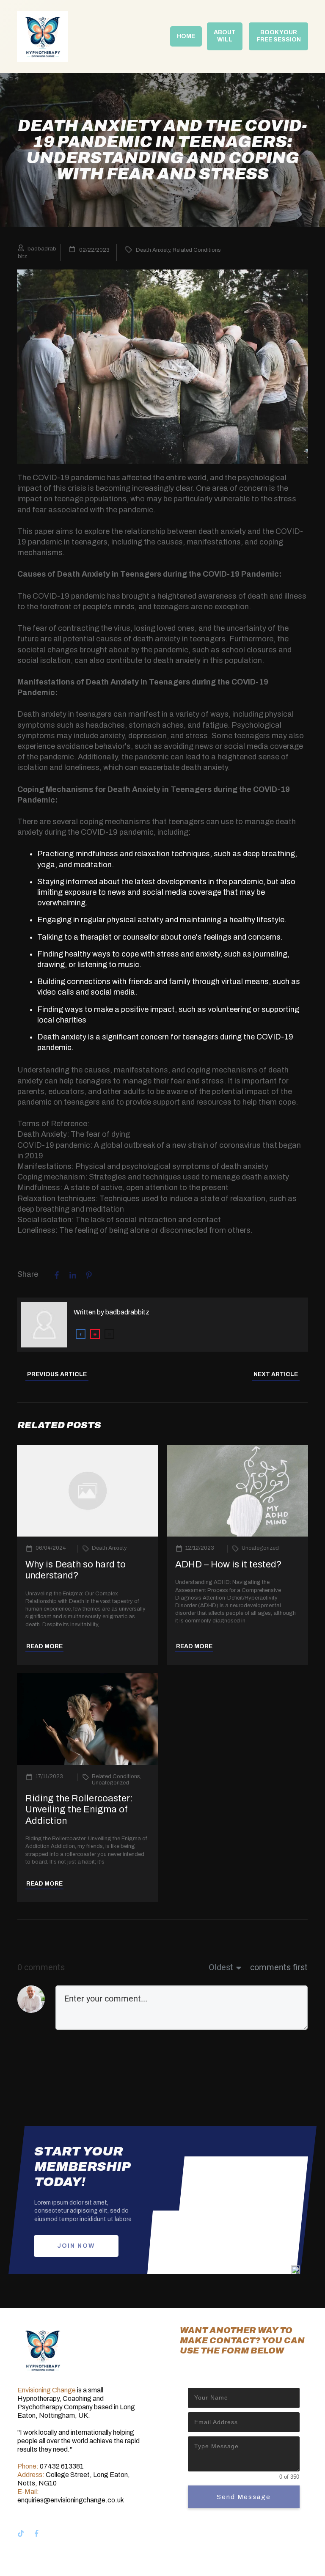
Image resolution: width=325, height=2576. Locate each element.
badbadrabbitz (127, 1312)
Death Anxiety (153, 250)
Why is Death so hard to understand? (76, 1570)
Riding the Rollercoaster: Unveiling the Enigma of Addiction (79, 1810)
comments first (279, 1967)
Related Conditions (197, 250)
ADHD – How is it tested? (229, 1564)
